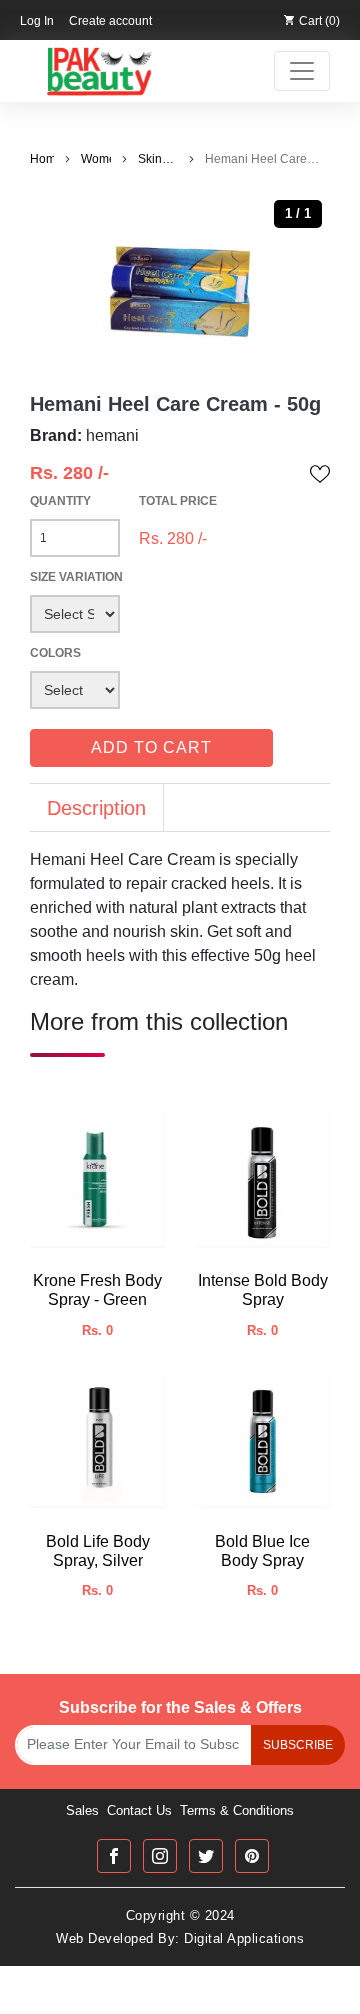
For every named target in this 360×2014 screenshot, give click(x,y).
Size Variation (76, 577)
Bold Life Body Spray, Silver (98, 1551)
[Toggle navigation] (302, 71)
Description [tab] (96, 808)
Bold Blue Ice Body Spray (262, 1551)
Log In (37, 21)
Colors (55, 653)
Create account (110, 21)
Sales (82, 1810)
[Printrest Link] (252, 1856)
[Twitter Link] (206, 1856)
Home (42, 159)
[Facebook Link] (114, 1856)
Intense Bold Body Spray (263, 1290)
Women (96, 159)
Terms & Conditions (237, 1810)
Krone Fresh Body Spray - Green (97, 1290)
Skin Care (151, 160)
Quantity (60, 501)
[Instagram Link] (160, 1856)
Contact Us (139, 1810)
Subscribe (298, 1745)
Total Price (178, 501)
